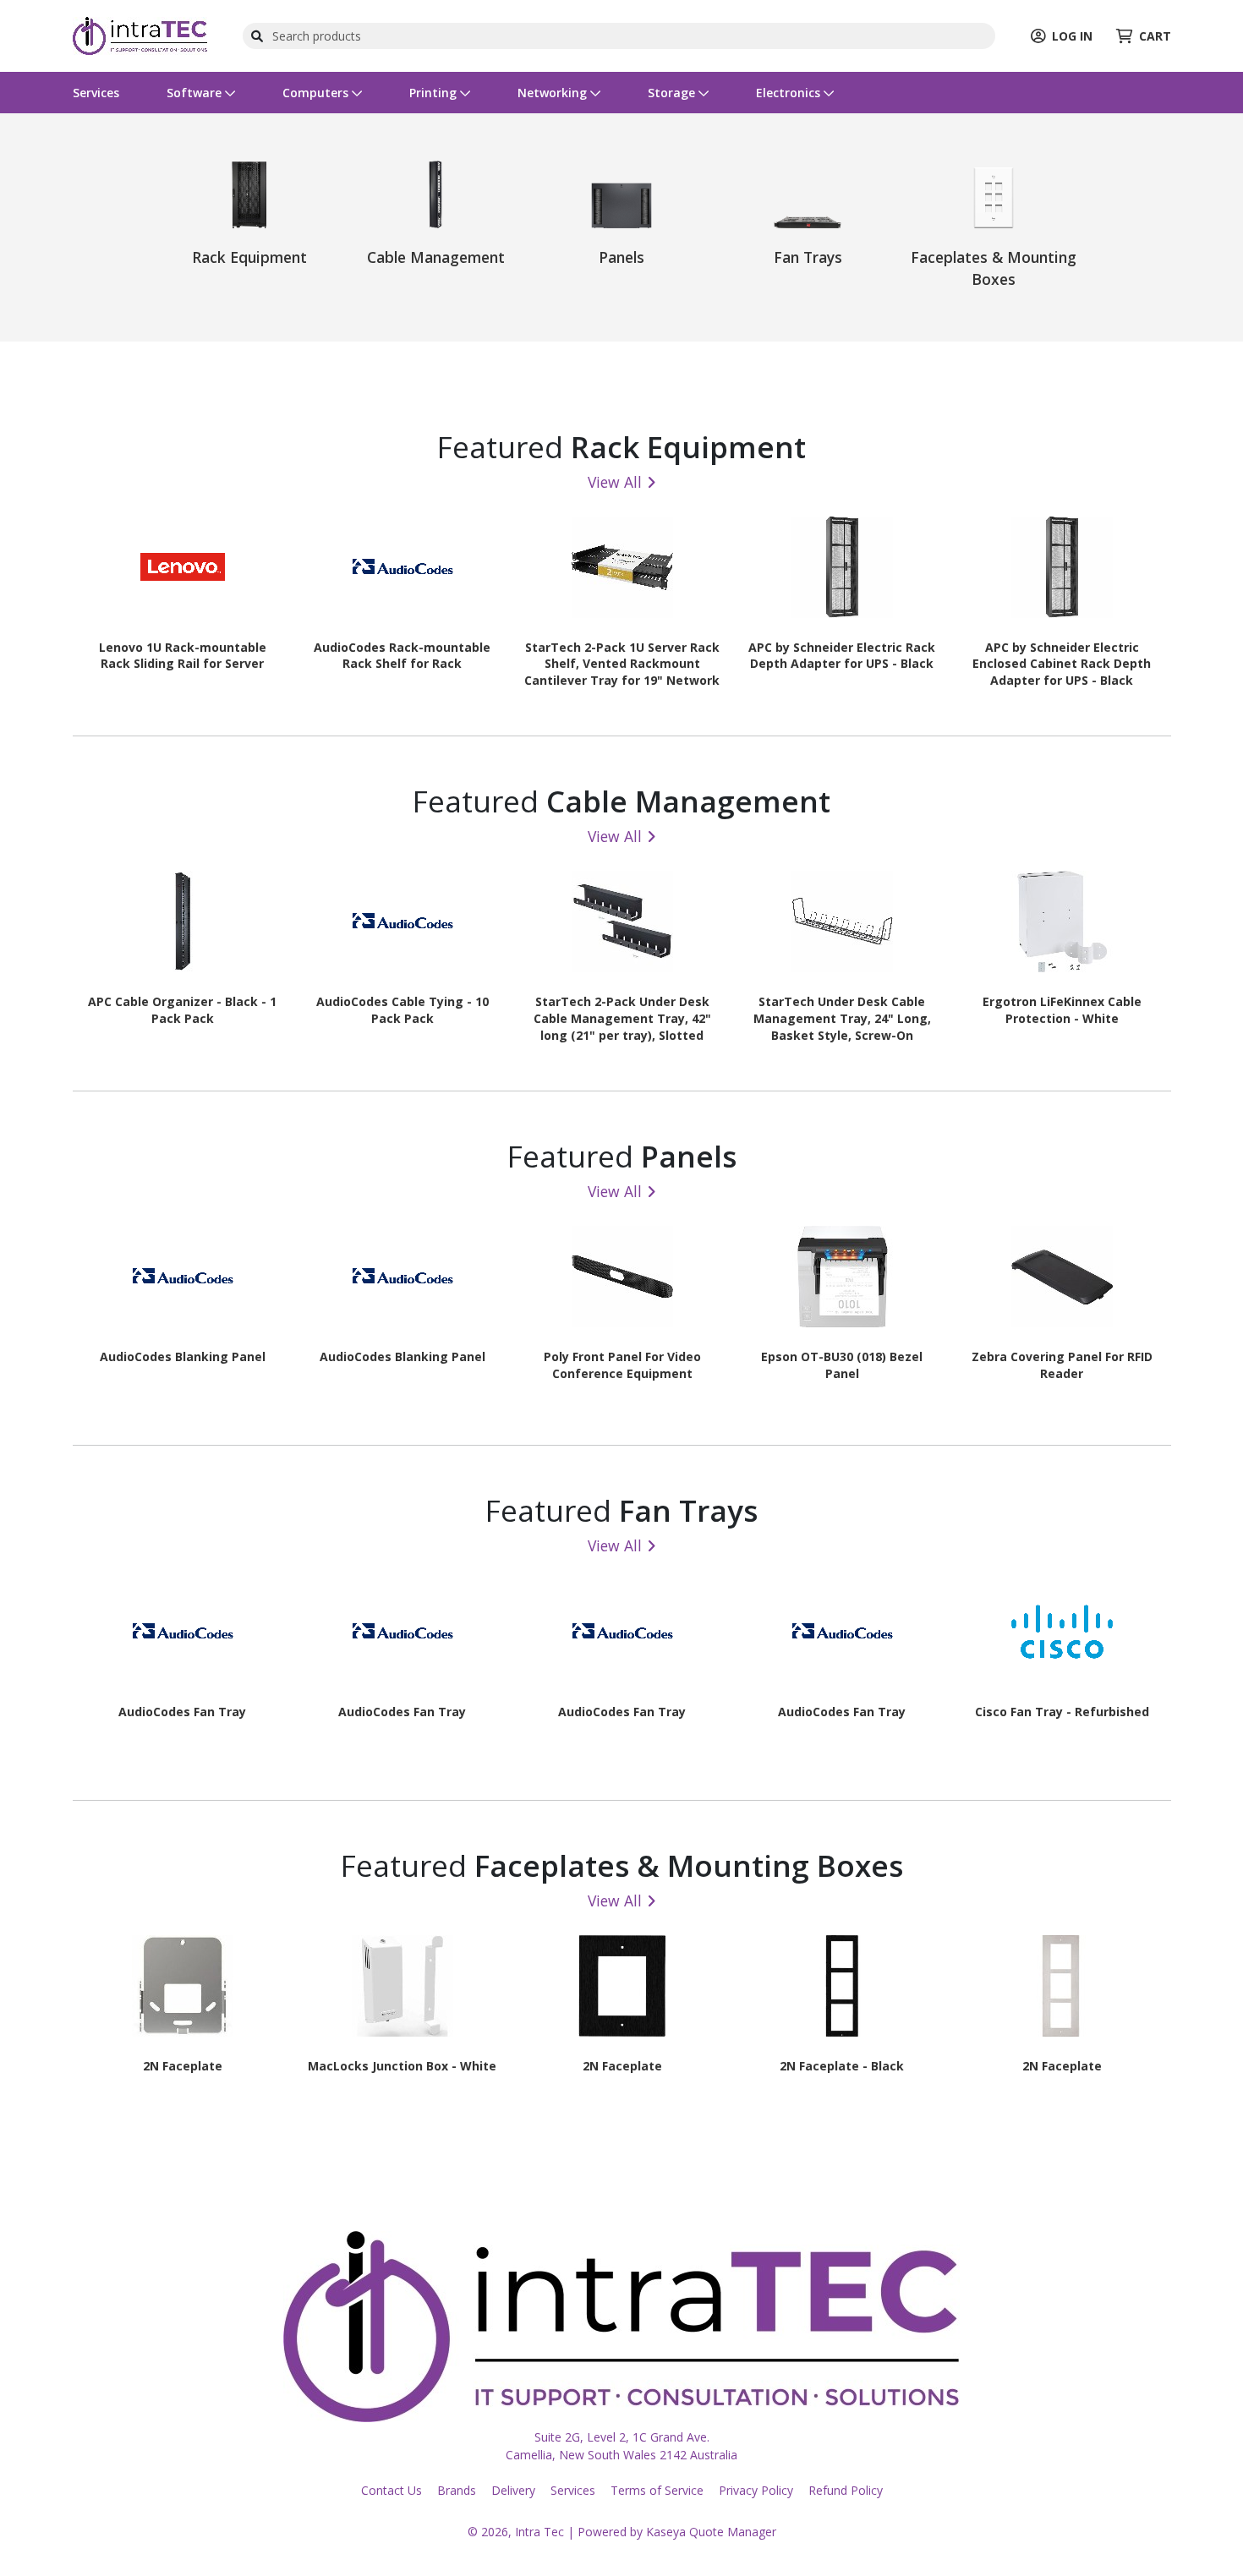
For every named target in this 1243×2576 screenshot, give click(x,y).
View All (615, 482)
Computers (317, 93)
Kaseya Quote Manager (711, 2532)
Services (96, 93)
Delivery (513, 2490)
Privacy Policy (756, 2490)
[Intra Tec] (140, 34)
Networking (554, 93)
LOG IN (1072, 36)
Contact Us (392, 2490)
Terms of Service (657, 2490)
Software (196, 93)
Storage (673, 93)
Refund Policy (846, 2490)
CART (1155, 36)
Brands (457, 2490)
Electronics (790, 93)
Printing (435, 93)
